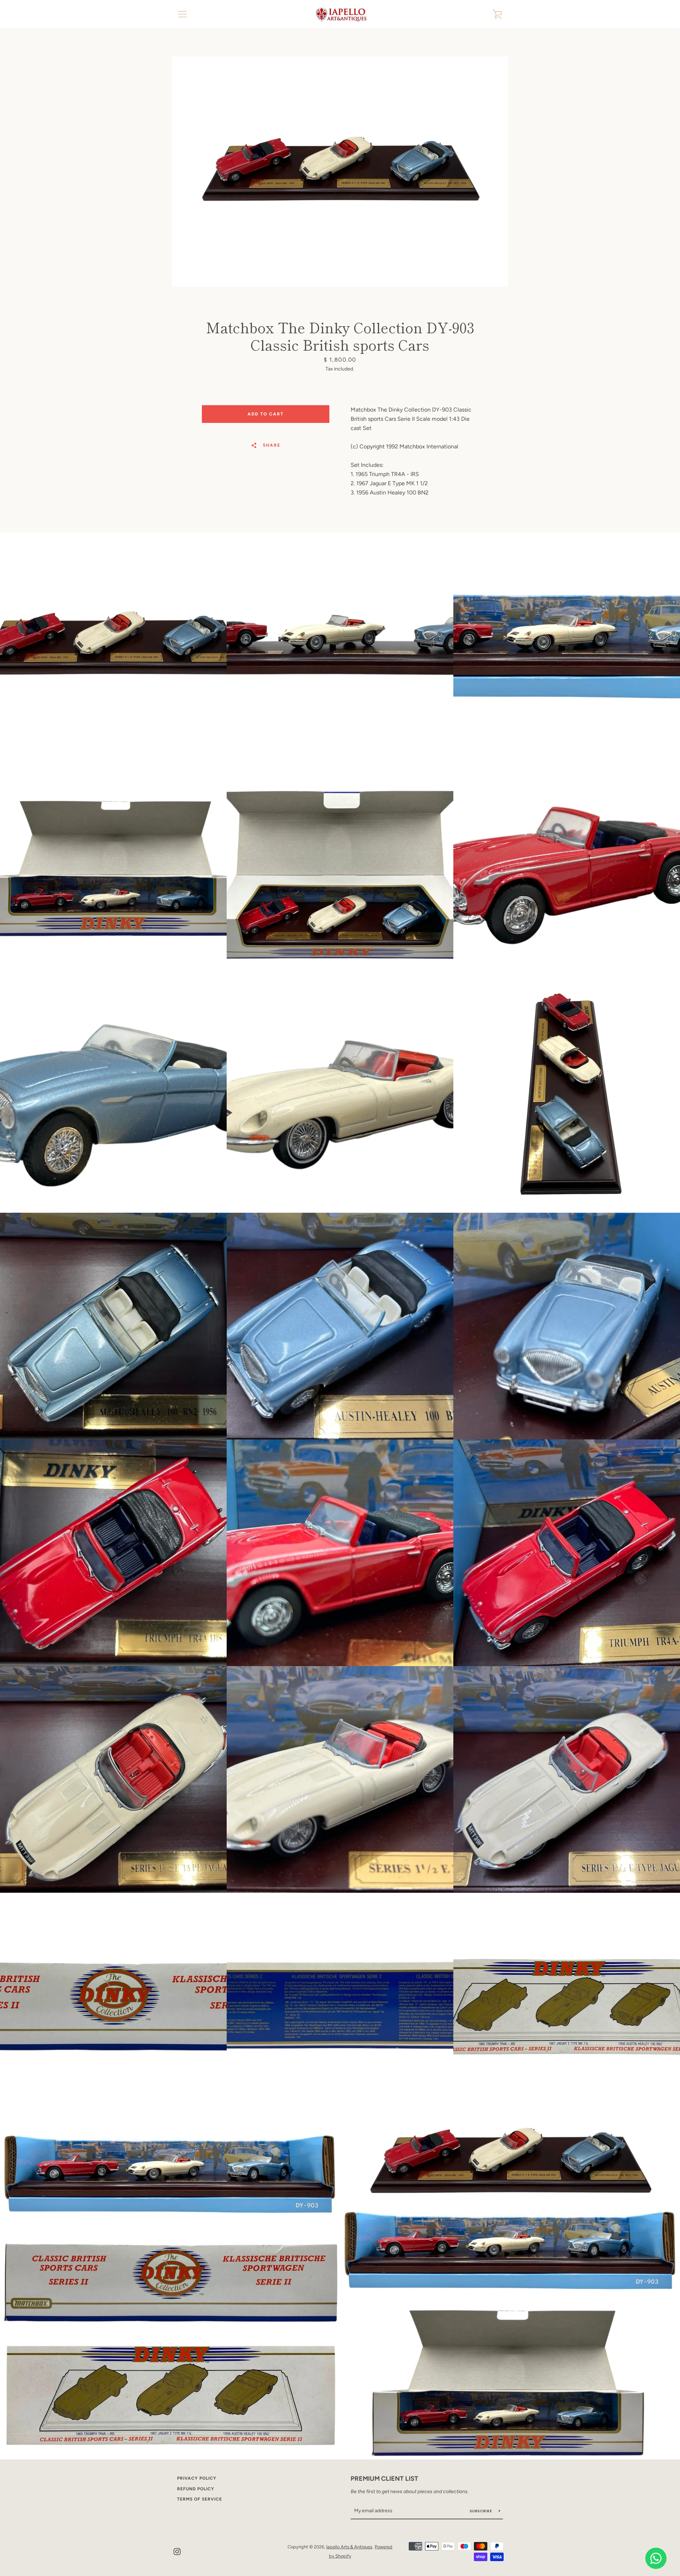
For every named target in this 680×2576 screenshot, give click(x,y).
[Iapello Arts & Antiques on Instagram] (177, 2551)
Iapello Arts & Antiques (349, 2547)
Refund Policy (196, 2489)
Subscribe (482, 2511)
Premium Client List (384, 2479)
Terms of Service (200, 2499)
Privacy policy (197, 2478)
